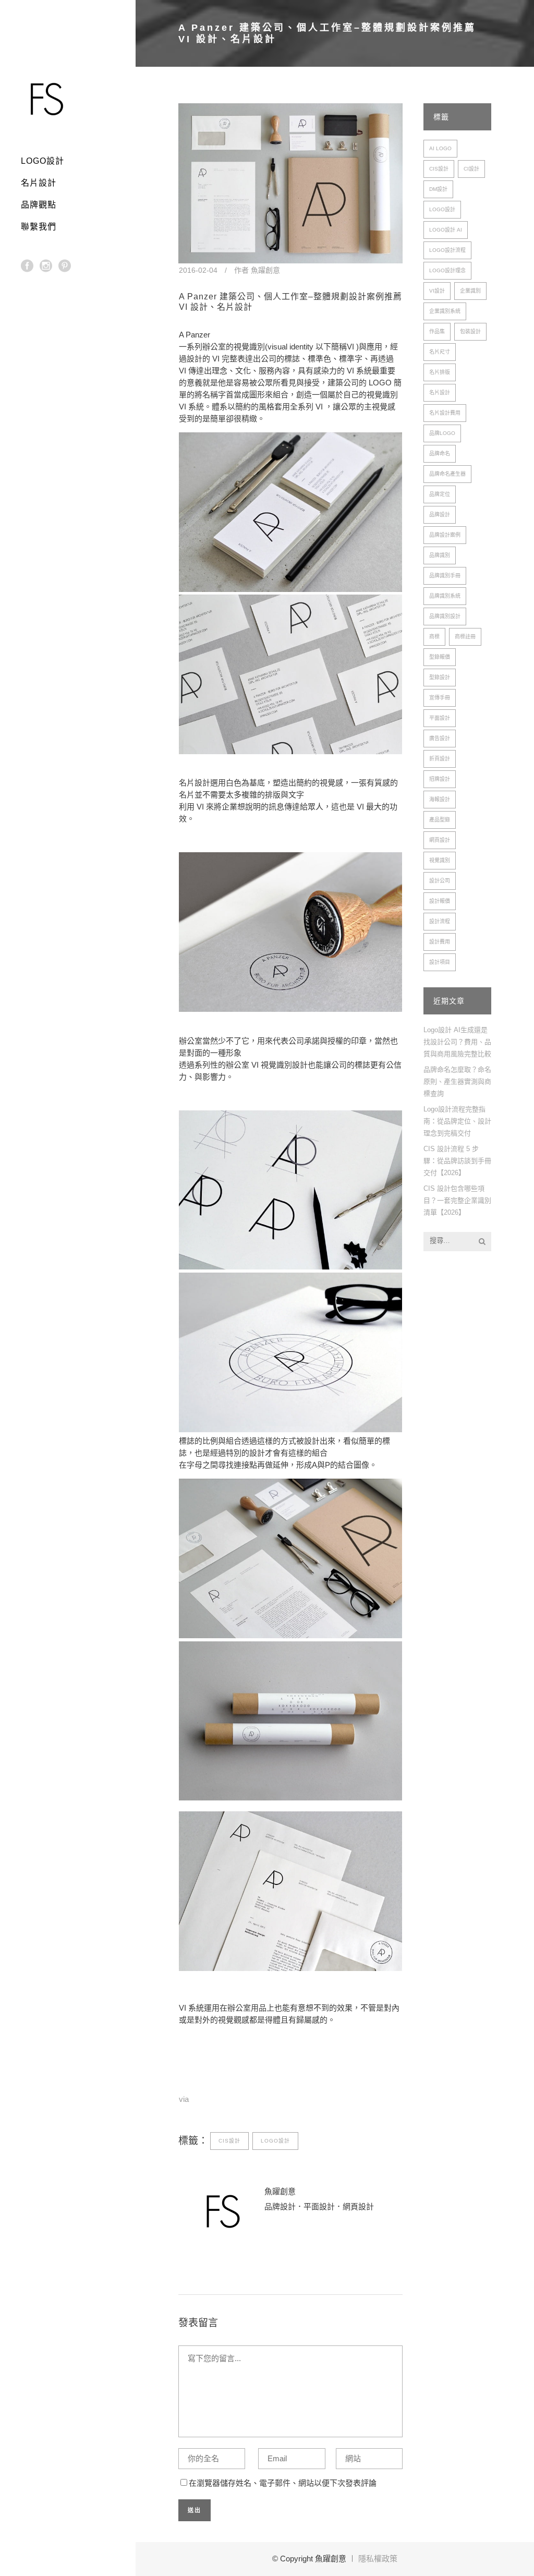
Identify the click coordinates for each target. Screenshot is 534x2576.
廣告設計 (440, 738)
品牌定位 (440, 494)
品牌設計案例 (445, 535)
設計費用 (440, 942)
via (184, 2099)
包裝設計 (470, 331)
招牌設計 (440, 779)
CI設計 (471, 169)
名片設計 (440, 392)
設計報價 (440, 901)
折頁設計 (440, 759)
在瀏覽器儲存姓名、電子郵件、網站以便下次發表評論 (283, 2483)
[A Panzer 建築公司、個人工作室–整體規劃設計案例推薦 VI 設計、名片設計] (290, 183)
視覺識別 (440, 860)
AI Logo (440, 148)
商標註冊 (465, 637)
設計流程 (440, 921)
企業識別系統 (445, 311)
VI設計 (437, 291)
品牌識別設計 (445, 616)
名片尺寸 (440, 352)
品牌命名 (440, 453)
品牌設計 (440, 515)
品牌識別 (440, 555)
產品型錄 (440, 820)
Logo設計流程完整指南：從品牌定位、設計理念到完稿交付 (457, 1121)
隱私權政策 (378, 2559)
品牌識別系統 (445, 596)
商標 (434, 637)
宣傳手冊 (440, 698)
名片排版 (440, 372)
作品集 (437, 331)
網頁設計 (440, 840)
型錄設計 (440, 677)
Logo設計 (275, 2141)
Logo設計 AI (446, 230)
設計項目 (440, 962)
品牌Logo (442, 433)
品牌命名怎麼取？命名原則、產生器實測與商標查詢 (457, 1081)
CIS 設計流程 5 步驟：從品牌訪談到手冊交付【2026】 (457, 1161)
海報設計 (440, 799)
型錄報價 (440, 657)
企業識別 (470, 291)
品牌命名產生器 (447, 474)
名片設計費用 (445, 413)
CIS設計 (229, 2141)
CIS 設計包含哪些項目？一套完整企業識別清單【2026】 (457, 1200)
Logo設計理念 (447, 270)
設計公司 (440, 881)
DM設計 (438, 189)
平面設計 (440, 718)
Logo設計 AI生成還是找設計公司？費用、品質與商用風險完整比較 (457, 1042)
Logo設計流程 (447, 250)
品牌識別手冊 (445, 576)
